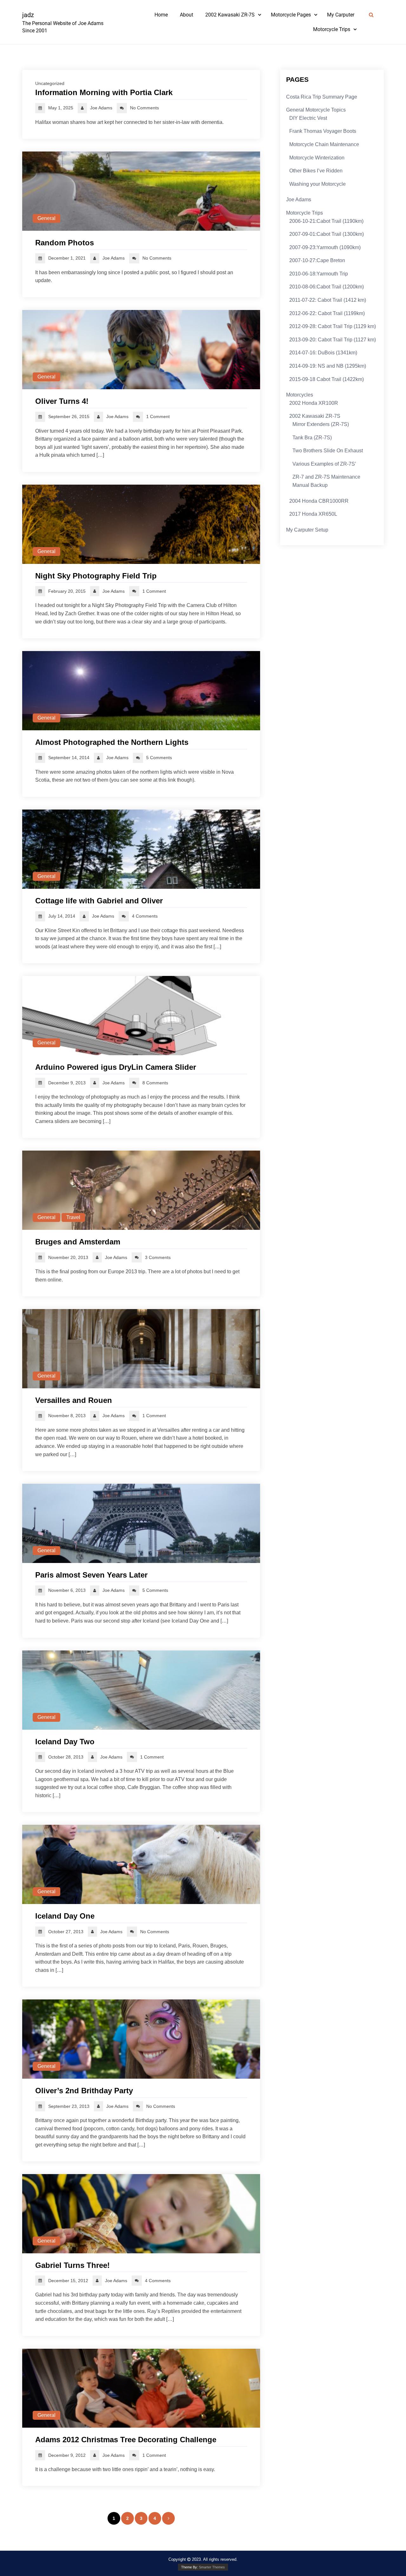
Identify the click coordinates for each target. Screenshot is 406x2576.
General (46, 218)
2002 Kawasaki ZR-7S (230, 15)
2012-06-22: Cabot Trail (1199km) (327, 313)
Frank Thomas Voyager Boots (323, 131)
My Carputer (341, 15)
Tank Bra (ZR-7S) (312, 438)
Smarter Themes (212, 2567)
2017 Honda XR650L (313, 514)
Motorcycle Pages (291, 15)
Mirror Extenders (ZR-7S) (321, 424)
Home (161, 15)
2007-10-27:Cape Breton (317, 260)
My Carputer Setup (307, 530)
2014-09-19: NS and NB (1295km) (328, 366)
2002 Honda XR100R (314, 403)
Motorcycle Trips (332, 29)
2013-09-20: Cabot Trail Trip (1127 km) (333, 340)
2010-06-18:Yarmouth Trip (319, 274)
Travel (73, 1217)
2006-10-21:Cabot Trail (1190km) (326, 221)
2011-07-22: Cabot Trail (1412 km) (328, 300)
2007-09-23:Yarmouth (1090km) (325, 247)
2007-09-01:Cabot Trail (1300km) (327, 234)
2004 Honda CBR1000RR (319, 501)
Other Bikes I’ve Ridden (316, 171)
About (187, 15)
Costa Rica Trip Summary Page (322, 97)
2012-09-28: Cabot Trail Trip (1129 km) (333, 326)
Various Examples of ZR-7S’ (324, 464)
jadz (28, 15)
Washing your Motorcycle (318, 184)
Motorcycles (300, 395)
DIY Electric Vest (308, 118)
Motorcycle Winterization (317, 158)
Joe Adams (299, 200)
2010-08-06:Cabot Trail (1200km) (327, 287)
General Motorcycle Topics (316, 110)
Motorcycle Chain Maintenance (324, 144)
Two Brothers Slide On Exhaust (328, 451)
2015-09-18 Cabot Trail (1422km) (327, 379)
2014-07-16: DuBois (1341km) (323, 353)
